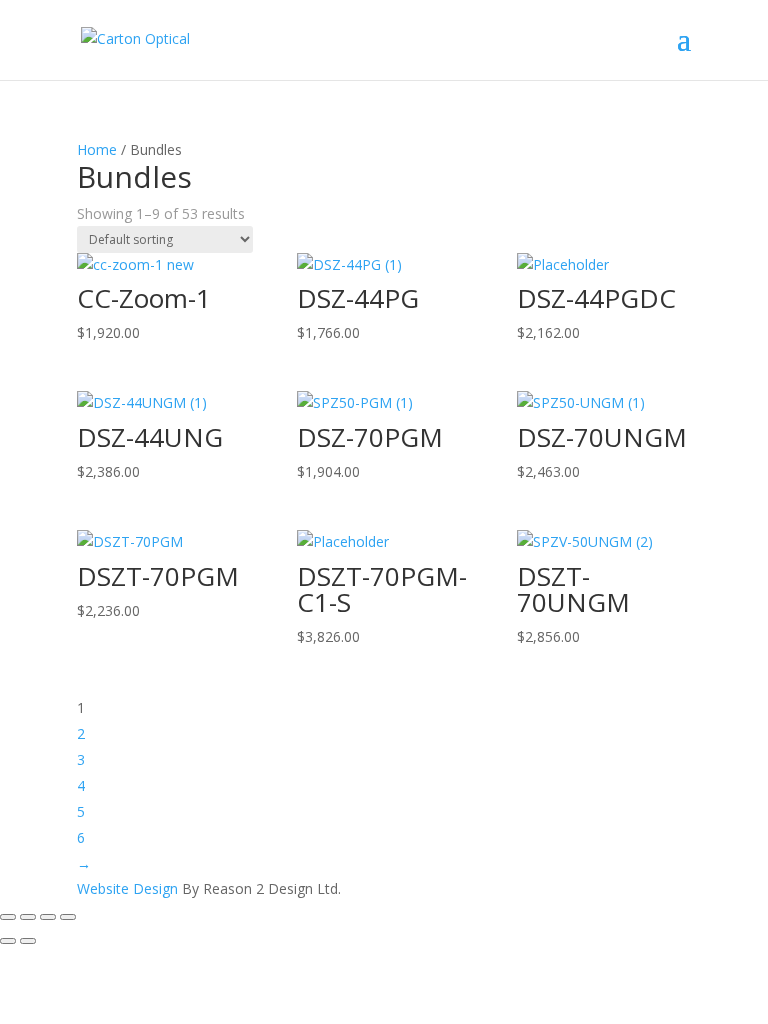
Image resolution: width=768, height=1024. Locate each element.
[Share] (48, 917)
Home (97, 149)
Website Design (127, 888)
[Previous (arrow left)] (8, 941)
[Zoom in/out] (8, 917)
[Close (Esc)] (68, 917)
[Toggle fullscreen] (28, 917)
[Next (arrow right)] (28, 941)
